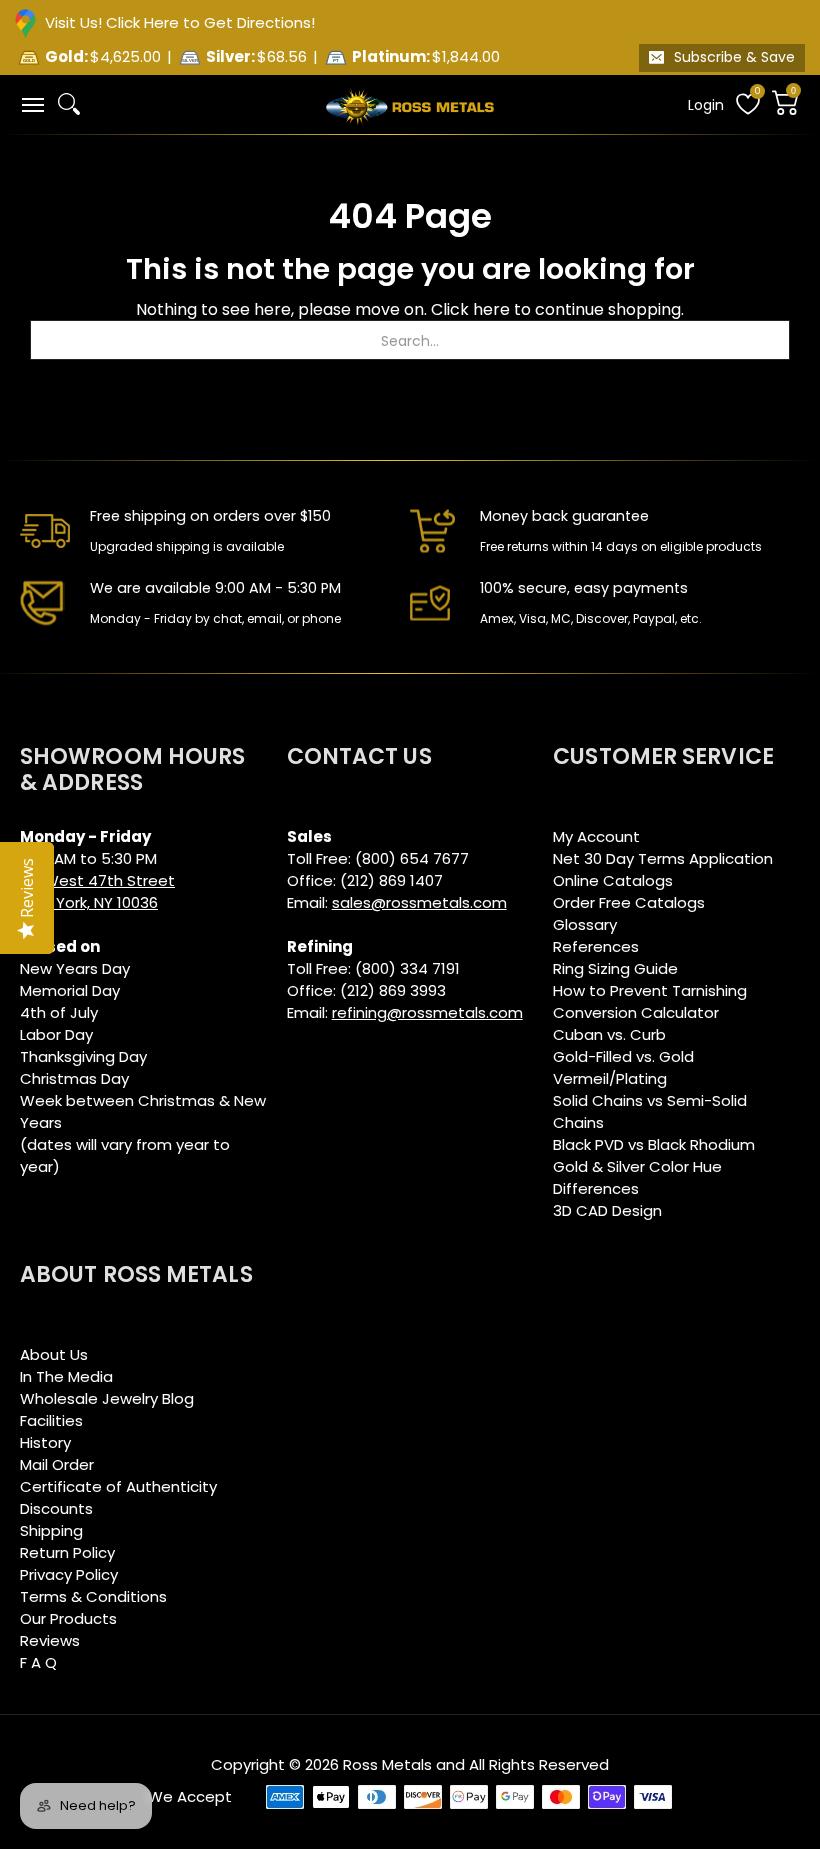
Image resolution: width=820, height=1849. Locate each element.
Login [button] (706, 105)
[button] (32, 104)
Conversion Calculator (636, 1012)
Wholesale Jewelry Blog (107, 1398)
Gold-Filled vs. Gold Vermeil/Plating (623, 1067)
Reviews (50, 1640)
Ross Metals (387, 1764)
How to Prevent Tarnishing (650, 990)
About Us (54, 1354)
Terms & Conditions (93, 1596)
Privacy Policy (69, 1574)
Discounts (56, 1508)
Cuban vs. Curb (609, 1034)
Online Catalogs (613, 880)
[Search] (69, 104)
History (45, 1442)
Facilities (51, 1420)
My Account (596, 836)
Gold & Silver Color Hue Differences (637, 1177)
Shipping (51, 1530)
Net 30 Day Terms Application (663, 858)
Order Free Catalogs (629, 902)
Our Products (68, 1618)
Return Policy (67, 1552)
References (596, 946)
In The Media (66, 1376)
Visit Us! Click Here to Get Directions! (180, 22)
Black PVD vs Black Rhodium (654, 1144)
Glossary (585, 924)
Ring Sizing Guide (615, 968)
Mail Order (57, 1464)
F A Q (38, 1662)
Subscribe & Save (734, 57)
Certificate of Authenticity (118, 1486)
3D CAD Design (607, 1210)
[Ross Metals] (410, 105)
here (491, 309)
